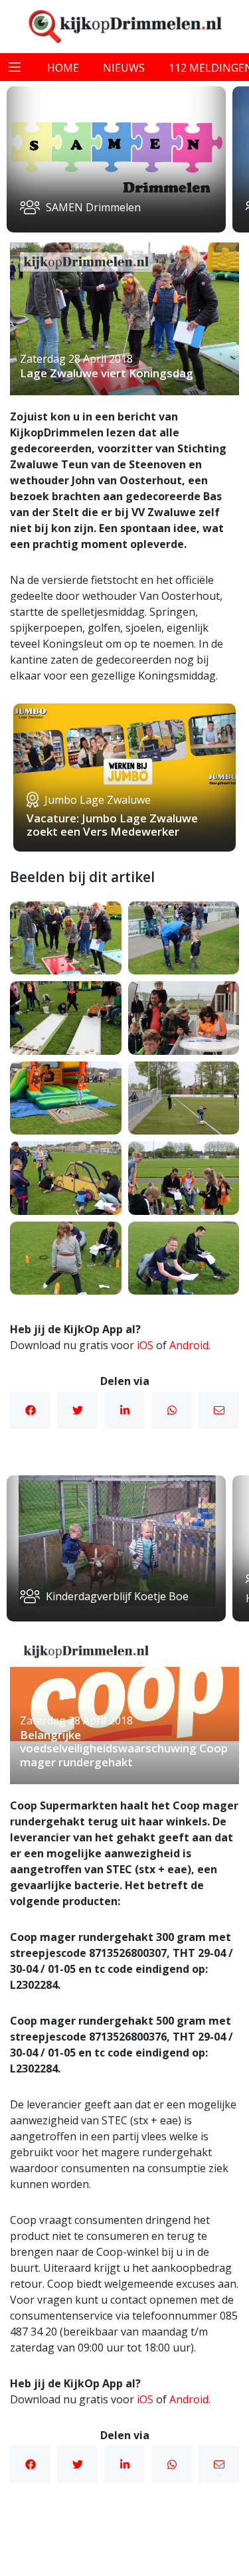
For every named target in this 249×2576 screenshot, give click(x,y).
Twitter (77, 1410)
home (63, 68)
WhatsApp (172, 1410)
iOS (145, 1345)
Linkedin (124, 1410)
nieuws (124, 68)
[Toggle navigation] (15, 67)
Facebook (30, 1410)
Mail (219, 1410)
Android (189, 1345)
